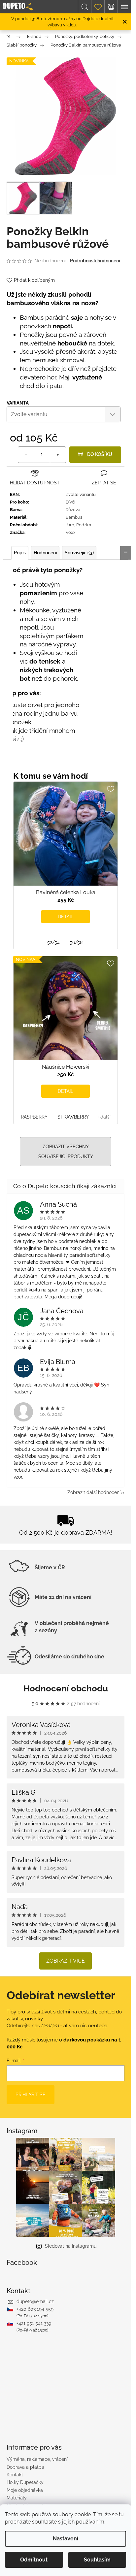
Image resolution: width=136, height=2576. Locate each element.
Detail (66, 917)
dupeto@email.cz (35, 2301)
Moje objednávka (25, 2490)
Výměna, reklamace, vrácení (37, 2459)
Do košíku (100, 454)
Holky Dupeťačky (25, 2482)
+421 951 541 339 (34, 2323)
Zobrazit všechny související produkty (66, 1152)
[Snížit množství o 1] (26, 455)
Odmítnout (34, 2560)
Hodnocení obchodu (66, 1688)
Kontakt (15, 2475)
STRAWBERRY (73, 1117)
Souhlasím (97, 2560)
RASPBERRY (34, 1117)
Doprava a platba (25, 2467)
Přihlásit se (31, 2095)
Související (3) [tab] (79, 553)
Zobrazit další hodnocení (94, 1492)
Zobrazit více (66, 1961)
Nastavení (66, 2539)
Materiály (17, 2498)
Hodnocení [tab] (45, 553)
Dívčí (70, 502)
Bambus (74, 517)
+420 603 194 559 (35, 2309)
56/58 (76, 942)
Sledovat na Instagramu (71, 2246)
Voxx (71, 532)
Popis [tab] (20, 553)
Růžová (73, 510)
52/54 (53, 942)
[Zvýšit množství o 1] (58, 455)
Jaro (70, 525)
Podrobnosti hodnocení (95, 261)
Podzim (84, 525)
